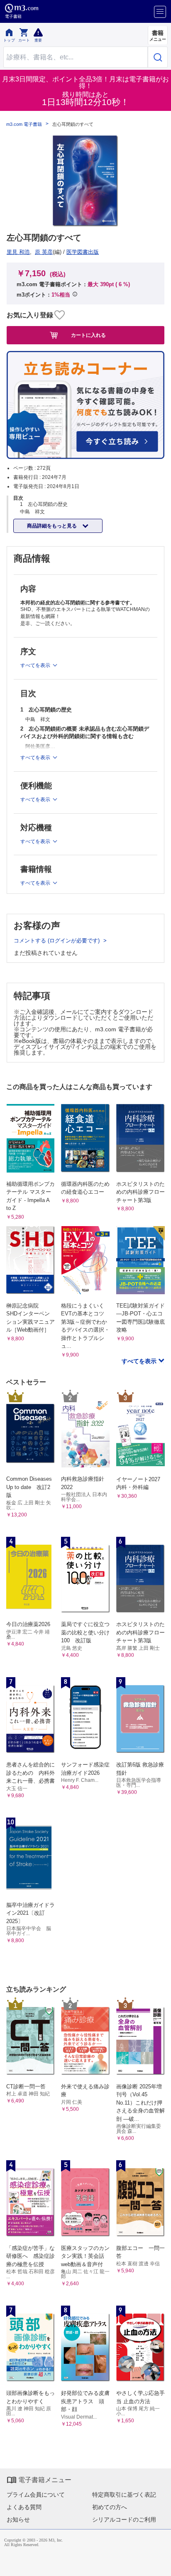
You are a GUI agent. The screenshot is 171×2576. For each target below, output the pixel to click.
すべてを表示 (140, 1361)
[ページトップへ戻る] (159, 2564)
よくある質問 (24, 2507)
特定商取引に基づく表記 (124, 2495)
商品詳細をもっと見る (53, 526)
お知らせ (18, 2520)
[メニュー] (160, 12)
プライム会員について (36, 2495)
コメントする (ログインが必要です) (57, 941)
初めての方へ (110, 2507)
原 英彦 (44, 252)
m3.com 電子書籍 (24, 124)
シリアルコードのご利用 (124, 2520)
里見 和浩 (18, 252)
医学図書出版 (83, 252)
